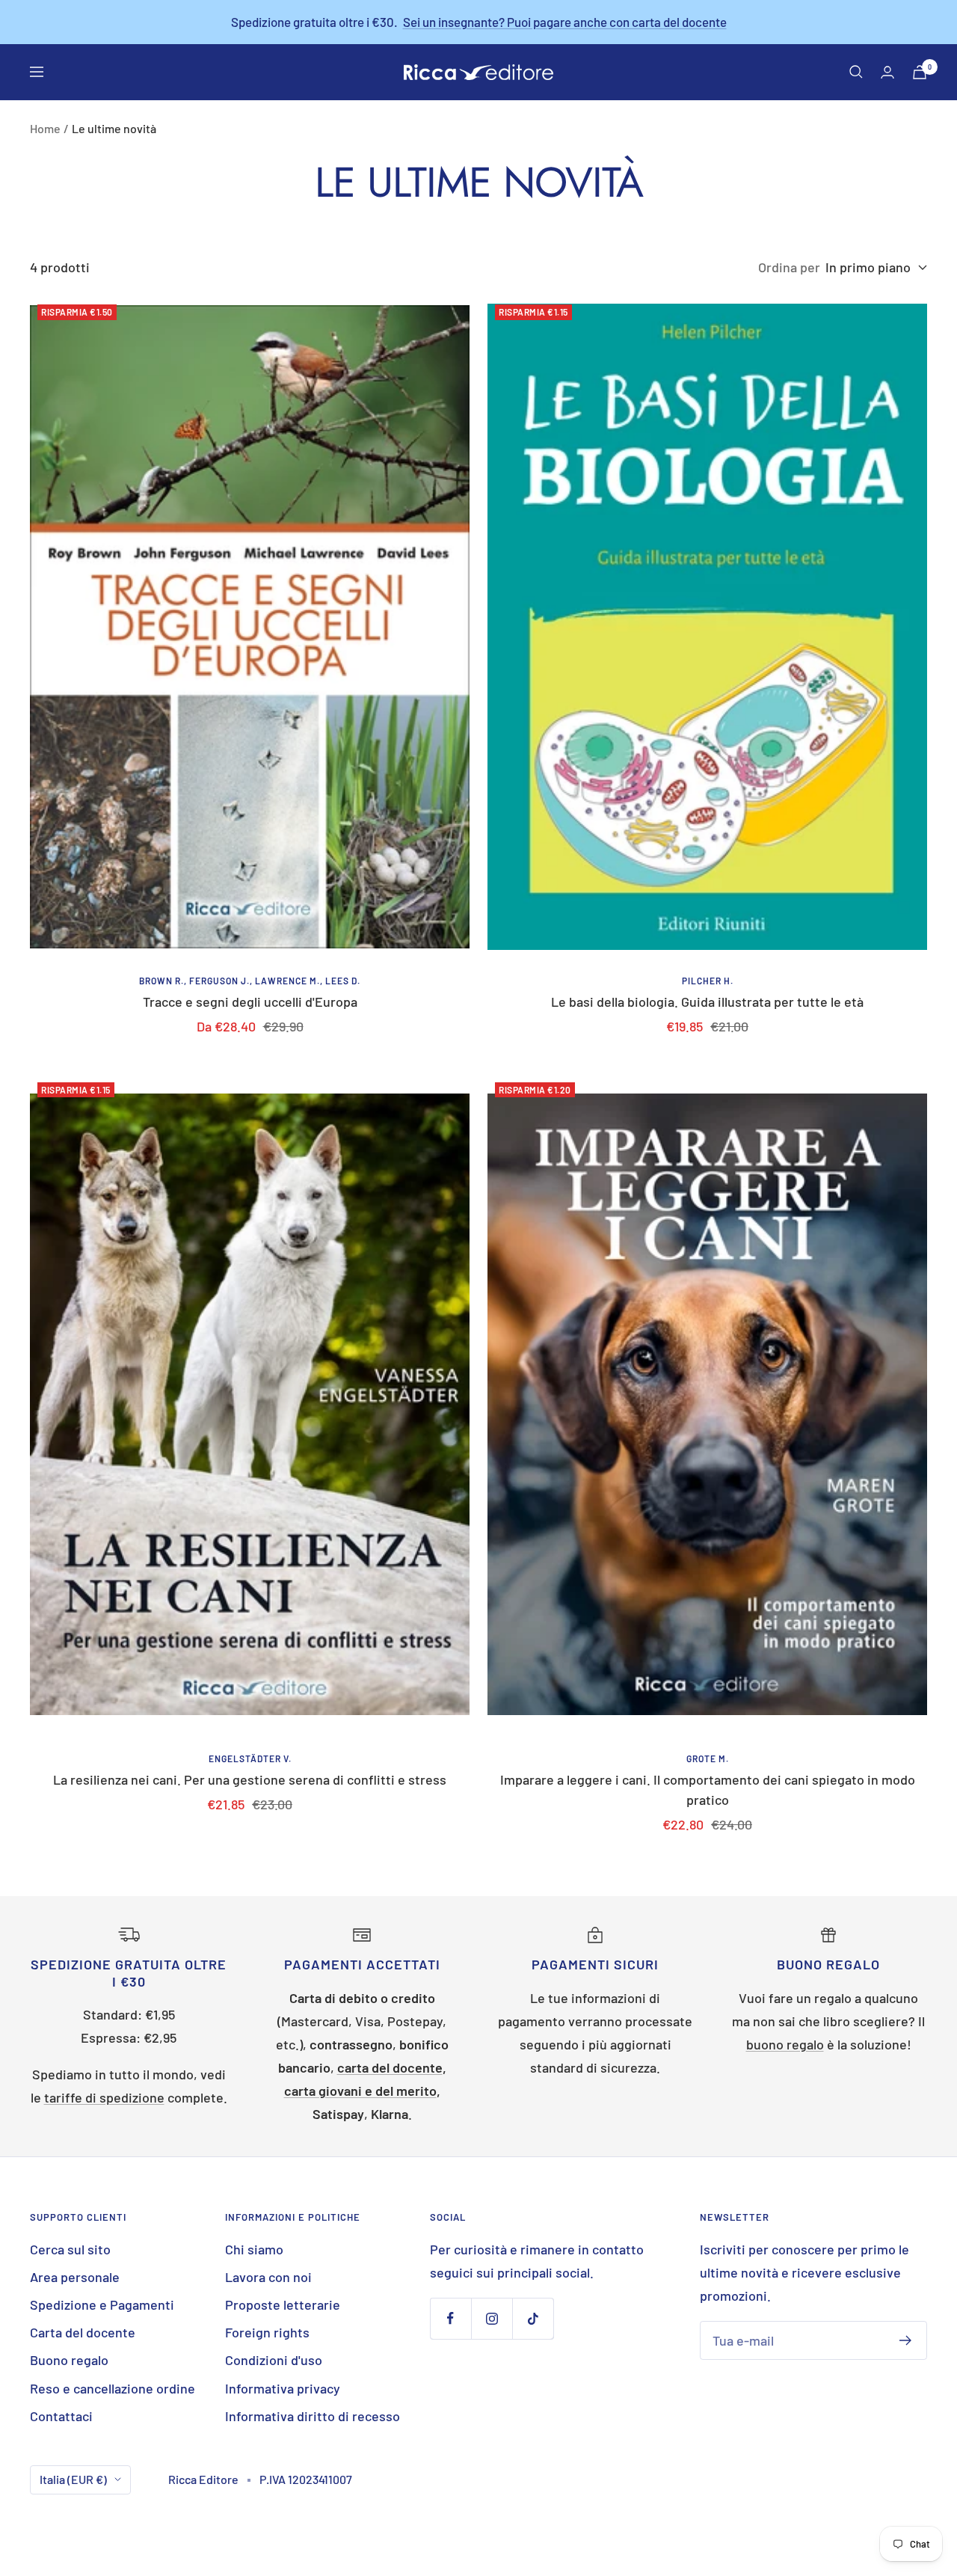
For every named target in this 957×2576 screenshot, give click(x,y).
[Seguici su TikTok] (533, 2318)
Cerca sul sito (70, 2249)
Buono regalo (69, 2360)
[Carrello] (920, 72)
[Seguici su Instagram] (492, 2318)
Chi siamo (254, 2249)
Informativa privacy (283, 2388)
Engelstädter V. (250, 1758)
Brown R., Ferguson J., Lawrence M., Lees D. (250, 981)
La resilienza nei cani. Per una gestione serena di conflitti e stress (250, 1779)
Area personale (75, 2277)
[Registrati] (906, 2340)
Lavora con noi (268, 2277)
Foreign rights (267, 2332)
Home (45, 128)
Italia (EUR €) (73, 2479)
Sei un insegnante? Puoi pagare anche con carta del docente (565, 22)
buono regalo (785, 2044)
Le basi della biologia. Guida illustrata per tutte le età (707, 1002)
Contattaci (61, 2416)
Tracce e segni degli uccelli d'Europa (250, 1002)
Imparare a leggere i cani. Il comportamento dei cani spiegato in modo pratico (708, 1790)
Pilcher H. (708, 981)
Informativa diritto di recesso (313, 2416)
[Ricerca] (856, 72)
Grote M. (708, 1758)
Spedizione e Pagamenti (102, 2304)
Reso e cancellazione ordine (113, 2388)
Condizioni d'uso (274, 2360)
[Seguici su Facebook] (450, 2318)
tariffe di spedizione (104, 2097)
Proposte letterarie (283, 2304)
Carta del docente (83, 2332)
